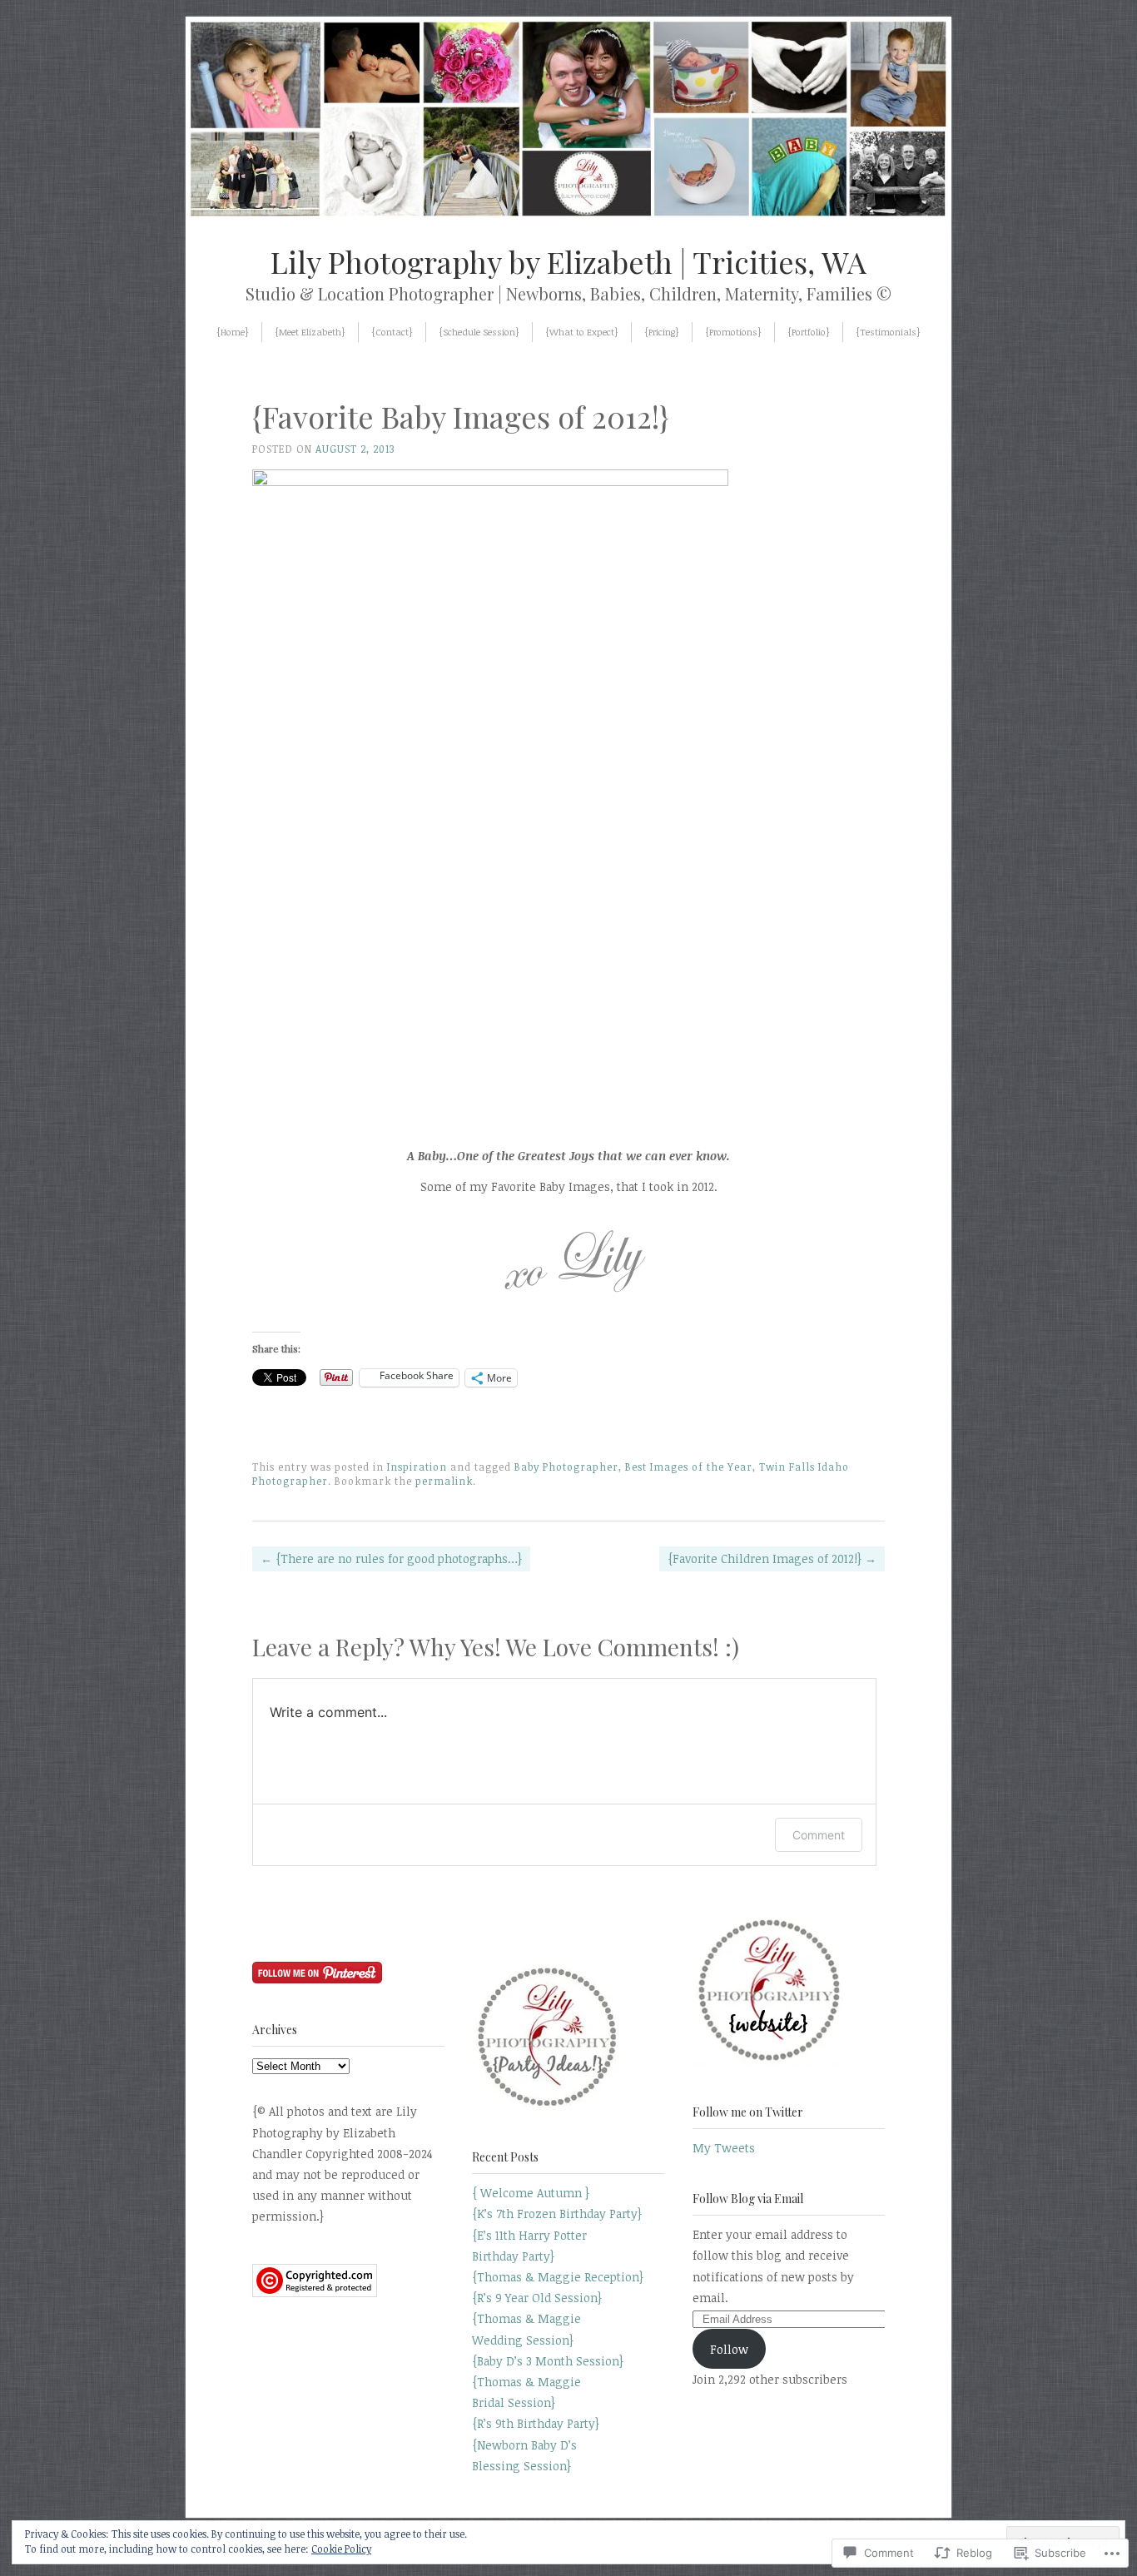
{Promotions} (733, 332)
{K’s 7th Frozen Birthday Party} (557, 2214)
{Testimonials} (888, 332)
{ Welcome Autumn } (531, 2193)
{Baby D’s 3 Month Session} (548, 2361)
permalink (444, 1481)
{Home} (233, 332)
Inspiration (417, 1467)
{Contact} (392, 332)
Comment (819, 1835)
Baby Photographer (566, 1467)
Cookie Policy (341, 2549)
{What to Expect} (582, 332)
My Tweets (724, 2148)
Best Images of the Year (689, 1467)
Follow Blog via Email (748, 2199)
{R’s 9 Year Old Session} (537, 2298)
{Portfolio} (809, 332)
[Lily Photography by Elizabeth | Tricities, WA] (568, 217)
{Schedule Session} (479, 332)
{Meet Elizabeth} (310, 332)
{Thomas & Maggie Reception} (558, 2277)
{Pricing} (662, 332)
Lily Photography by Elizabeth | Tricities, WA (568, 261)
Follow (729, 2349)
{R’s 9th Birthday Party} (536, 2423)
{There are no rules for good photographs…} (391, 1559)
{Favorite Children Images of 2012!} (772, 1559)
